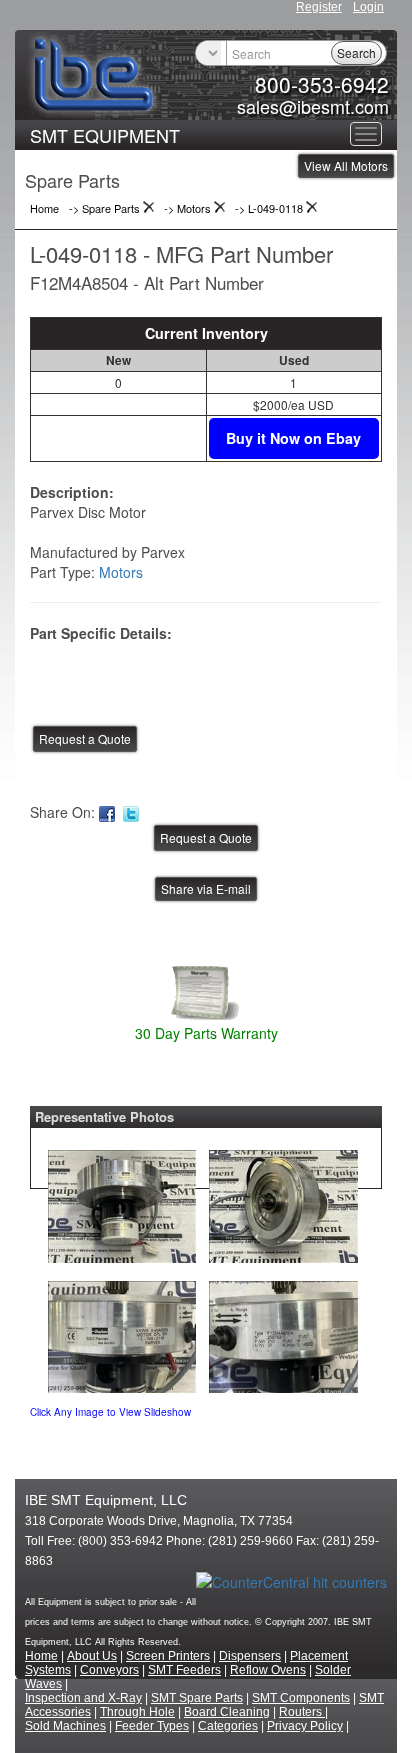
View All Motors (346, 165)
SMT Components (301, 1698)
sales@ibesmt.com (313, 106)
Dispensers (250, 1656)
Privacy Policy (305, 1726)
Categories (228, 1726)
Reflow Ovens (268, 1670)
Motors (121, 572)
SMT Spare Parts (197, 1698)
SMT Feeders (184, 1670)
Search (356, 52)
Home (41, 1656)
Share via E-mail (206, 888)
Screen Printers (168, 1656)
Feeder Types (152, 1726)
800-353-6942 (322, 84)
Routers (302, 1712)
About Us (92, 1656)
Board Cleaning (227, 1712)
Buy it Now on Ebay (293, 438)
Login (368, 7)
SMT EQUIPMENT (105, 135)
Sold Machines (65, 1726)
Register (319, 7)
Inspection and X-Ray (83, 1698)
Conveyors (109, 1670)
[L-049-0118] (122, 1201)
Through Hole (137, 1712)
